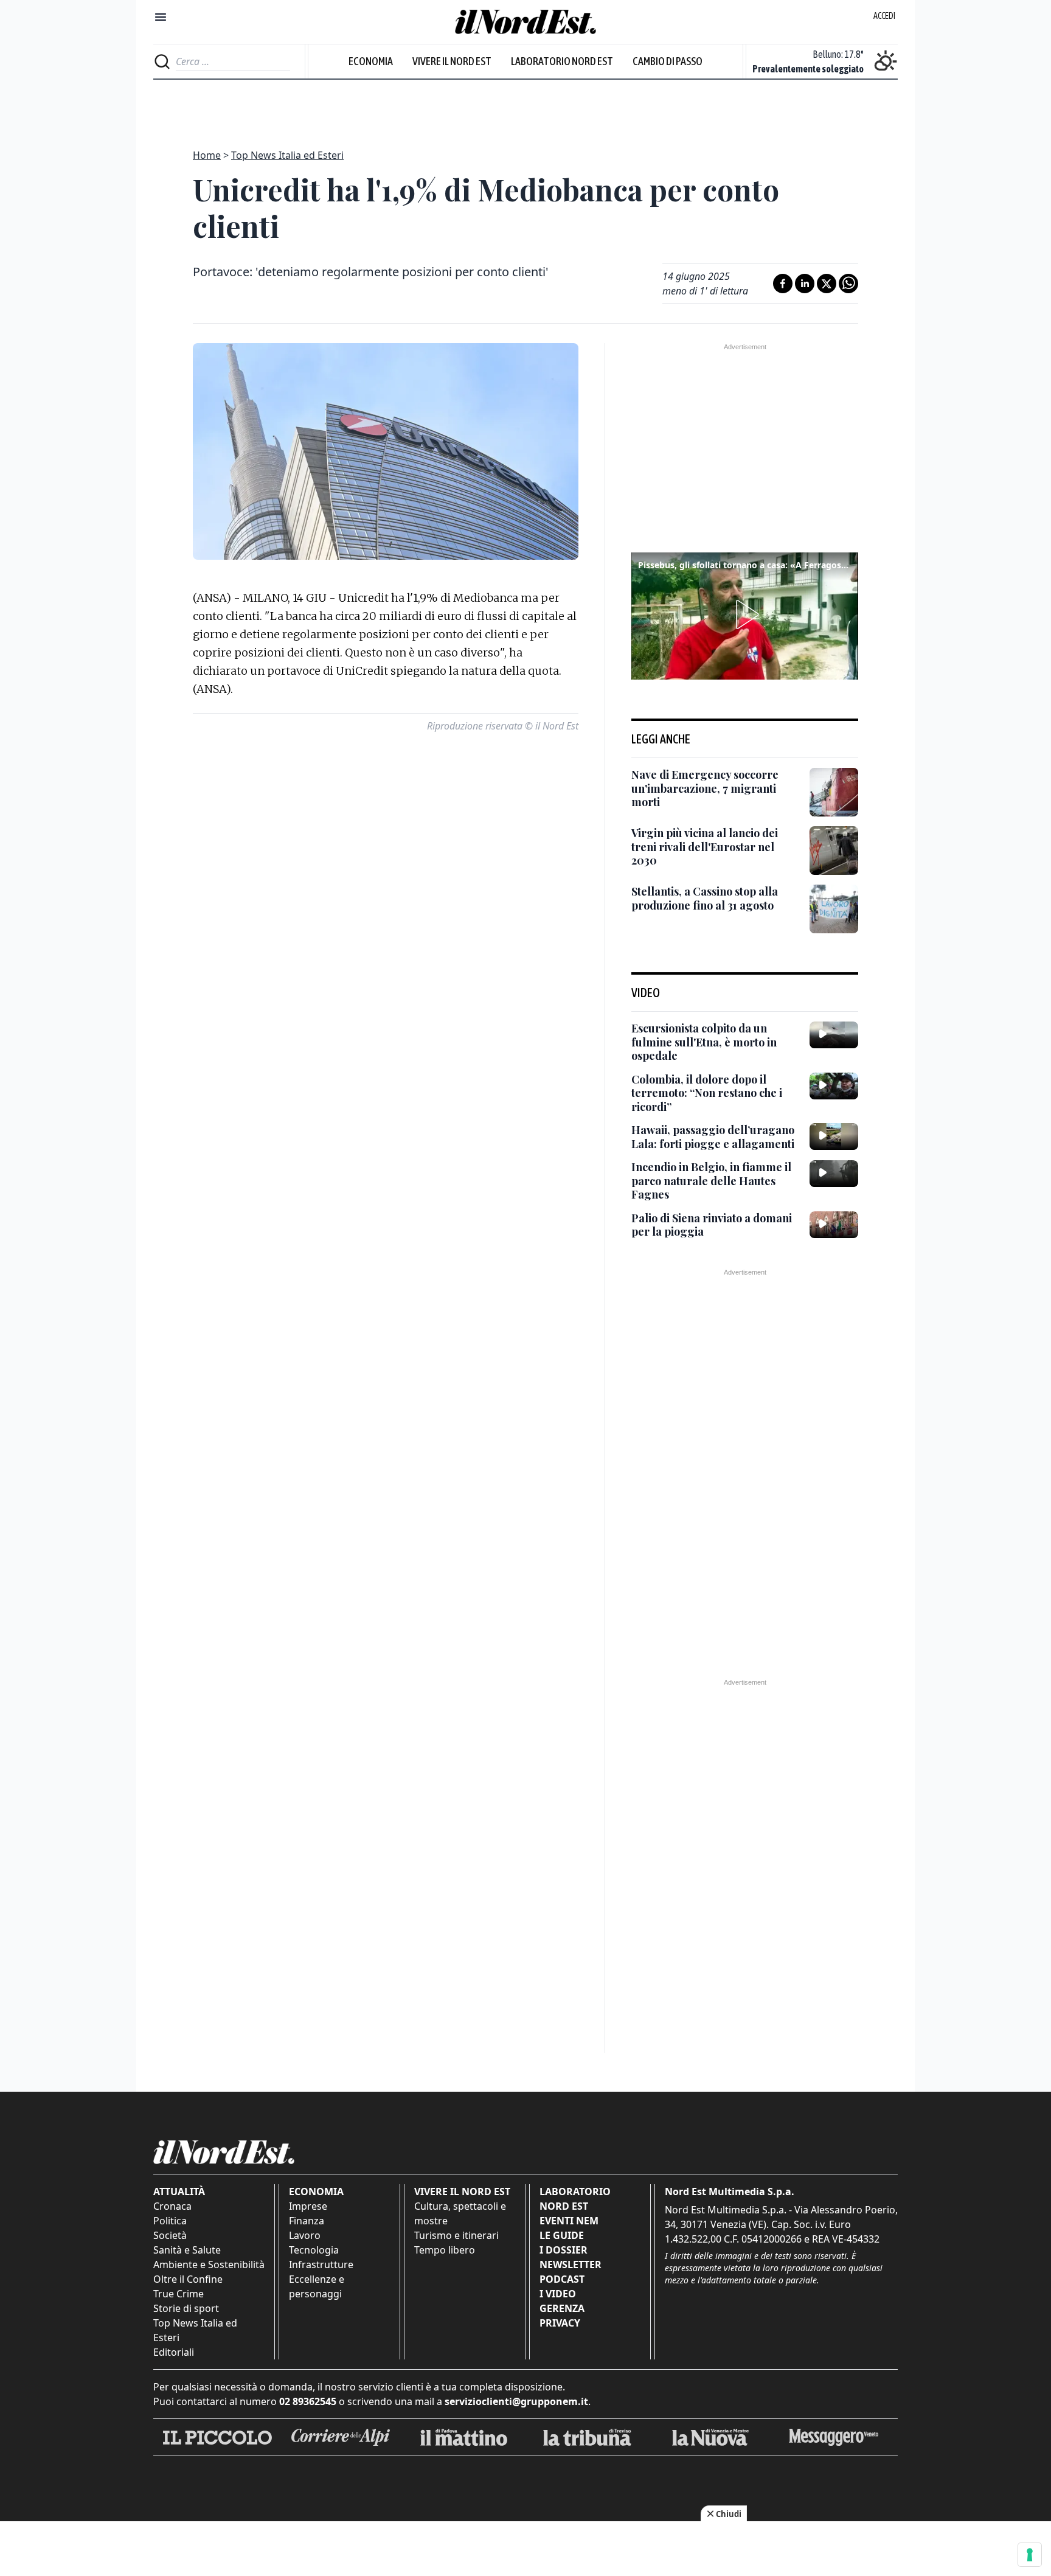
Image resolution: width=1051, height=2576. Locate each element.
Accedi (884, 16)
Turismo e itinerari (456, 2235)
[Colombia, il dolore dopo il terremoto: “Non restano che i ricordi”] (834, 1086)
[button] (745, 614)
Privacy (560, 2323)
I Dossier (564, 2250)
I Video (558, 2294)
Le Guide (562, 2235)
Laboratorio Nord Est (562, 61)
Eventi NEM (569, 2221)
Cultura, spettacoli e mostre (460, 2213)
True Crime (179, 2294)
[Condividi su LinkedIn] (805, 284)
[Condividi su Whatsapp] (848, 284)
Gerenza (562, 2308)
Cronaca (172, 2206)
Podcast (562, 2279)
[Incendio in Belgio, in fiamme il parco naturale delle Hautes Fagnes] (834, 1174)
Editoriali (174, 2352)
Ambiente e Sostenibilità (209, 2264)
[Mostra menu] (161, 17)
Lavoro (305, 2235)
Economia (371, 61)
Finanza (307, 2221)
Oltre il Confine (188, 2279)
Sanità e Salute (187, 2250)
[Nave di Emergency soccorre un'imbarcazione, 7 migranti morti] (834, 792)
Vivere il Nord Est (452, 61)
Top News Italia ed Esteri (287, 155)
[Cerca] (162, 61)
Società (170, 2235)
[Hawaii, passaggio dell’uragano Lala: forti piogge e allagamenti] (834, 1137)
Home (207, 155)
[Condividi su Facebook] (783, 284)
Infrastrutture (321, 2264)
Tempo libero (445, 2250)
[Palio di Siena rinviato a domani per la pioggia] (834, 1225)
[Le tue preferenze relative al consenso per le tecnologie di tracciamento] (1030, 2555)
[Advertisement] (525, 107)
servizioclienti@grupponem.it (516, 2401)
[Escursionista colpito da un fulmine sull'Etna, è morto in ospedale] (834, 1035)
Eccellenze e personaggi (317, 2286)
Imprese (308, 2206)
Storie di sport (186, 2308)
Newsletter (571, 2264)
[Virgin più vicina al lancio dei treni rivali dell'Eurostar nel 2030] (834, 851)
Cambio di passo (668, 61)
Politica (170, 2221)
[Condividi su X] (827, 284)
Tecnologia (314, 2250)
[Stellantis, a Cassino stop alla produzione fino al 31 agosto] (834, 909)
